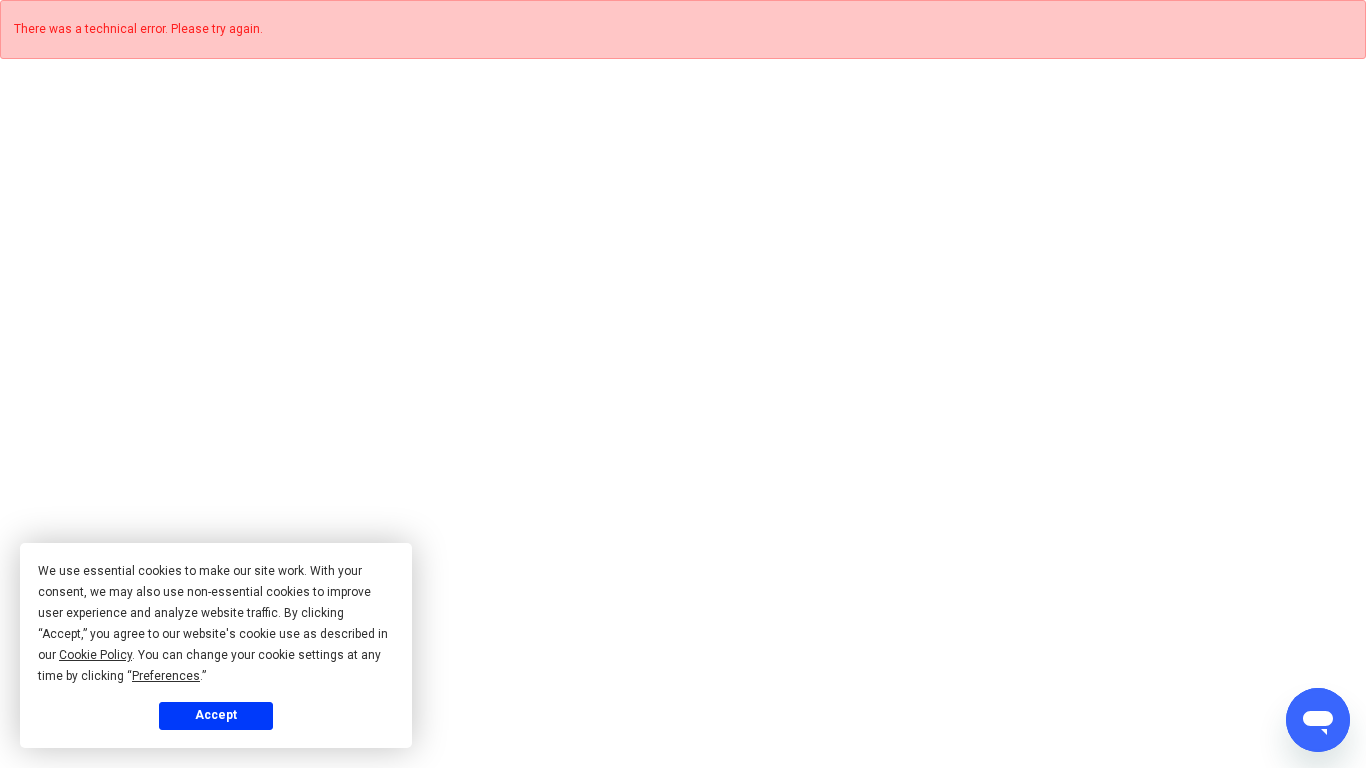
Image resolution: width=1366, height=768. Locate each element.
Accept (216, 715)
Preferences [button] (166, 676)
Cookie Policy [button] (95, 655)
